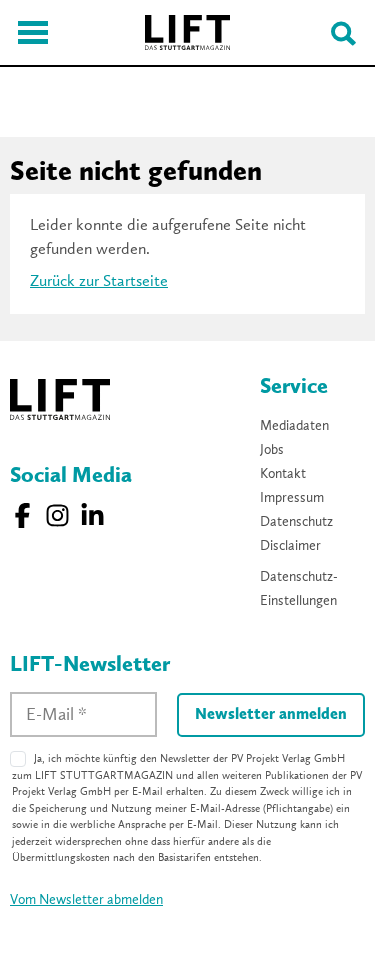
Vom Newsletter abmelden (86, 900)
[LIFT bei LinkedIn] (92, 515)
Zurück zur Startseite (99, 282)
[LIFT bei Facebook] (22, 515)
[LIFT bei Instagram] (57, 515)
